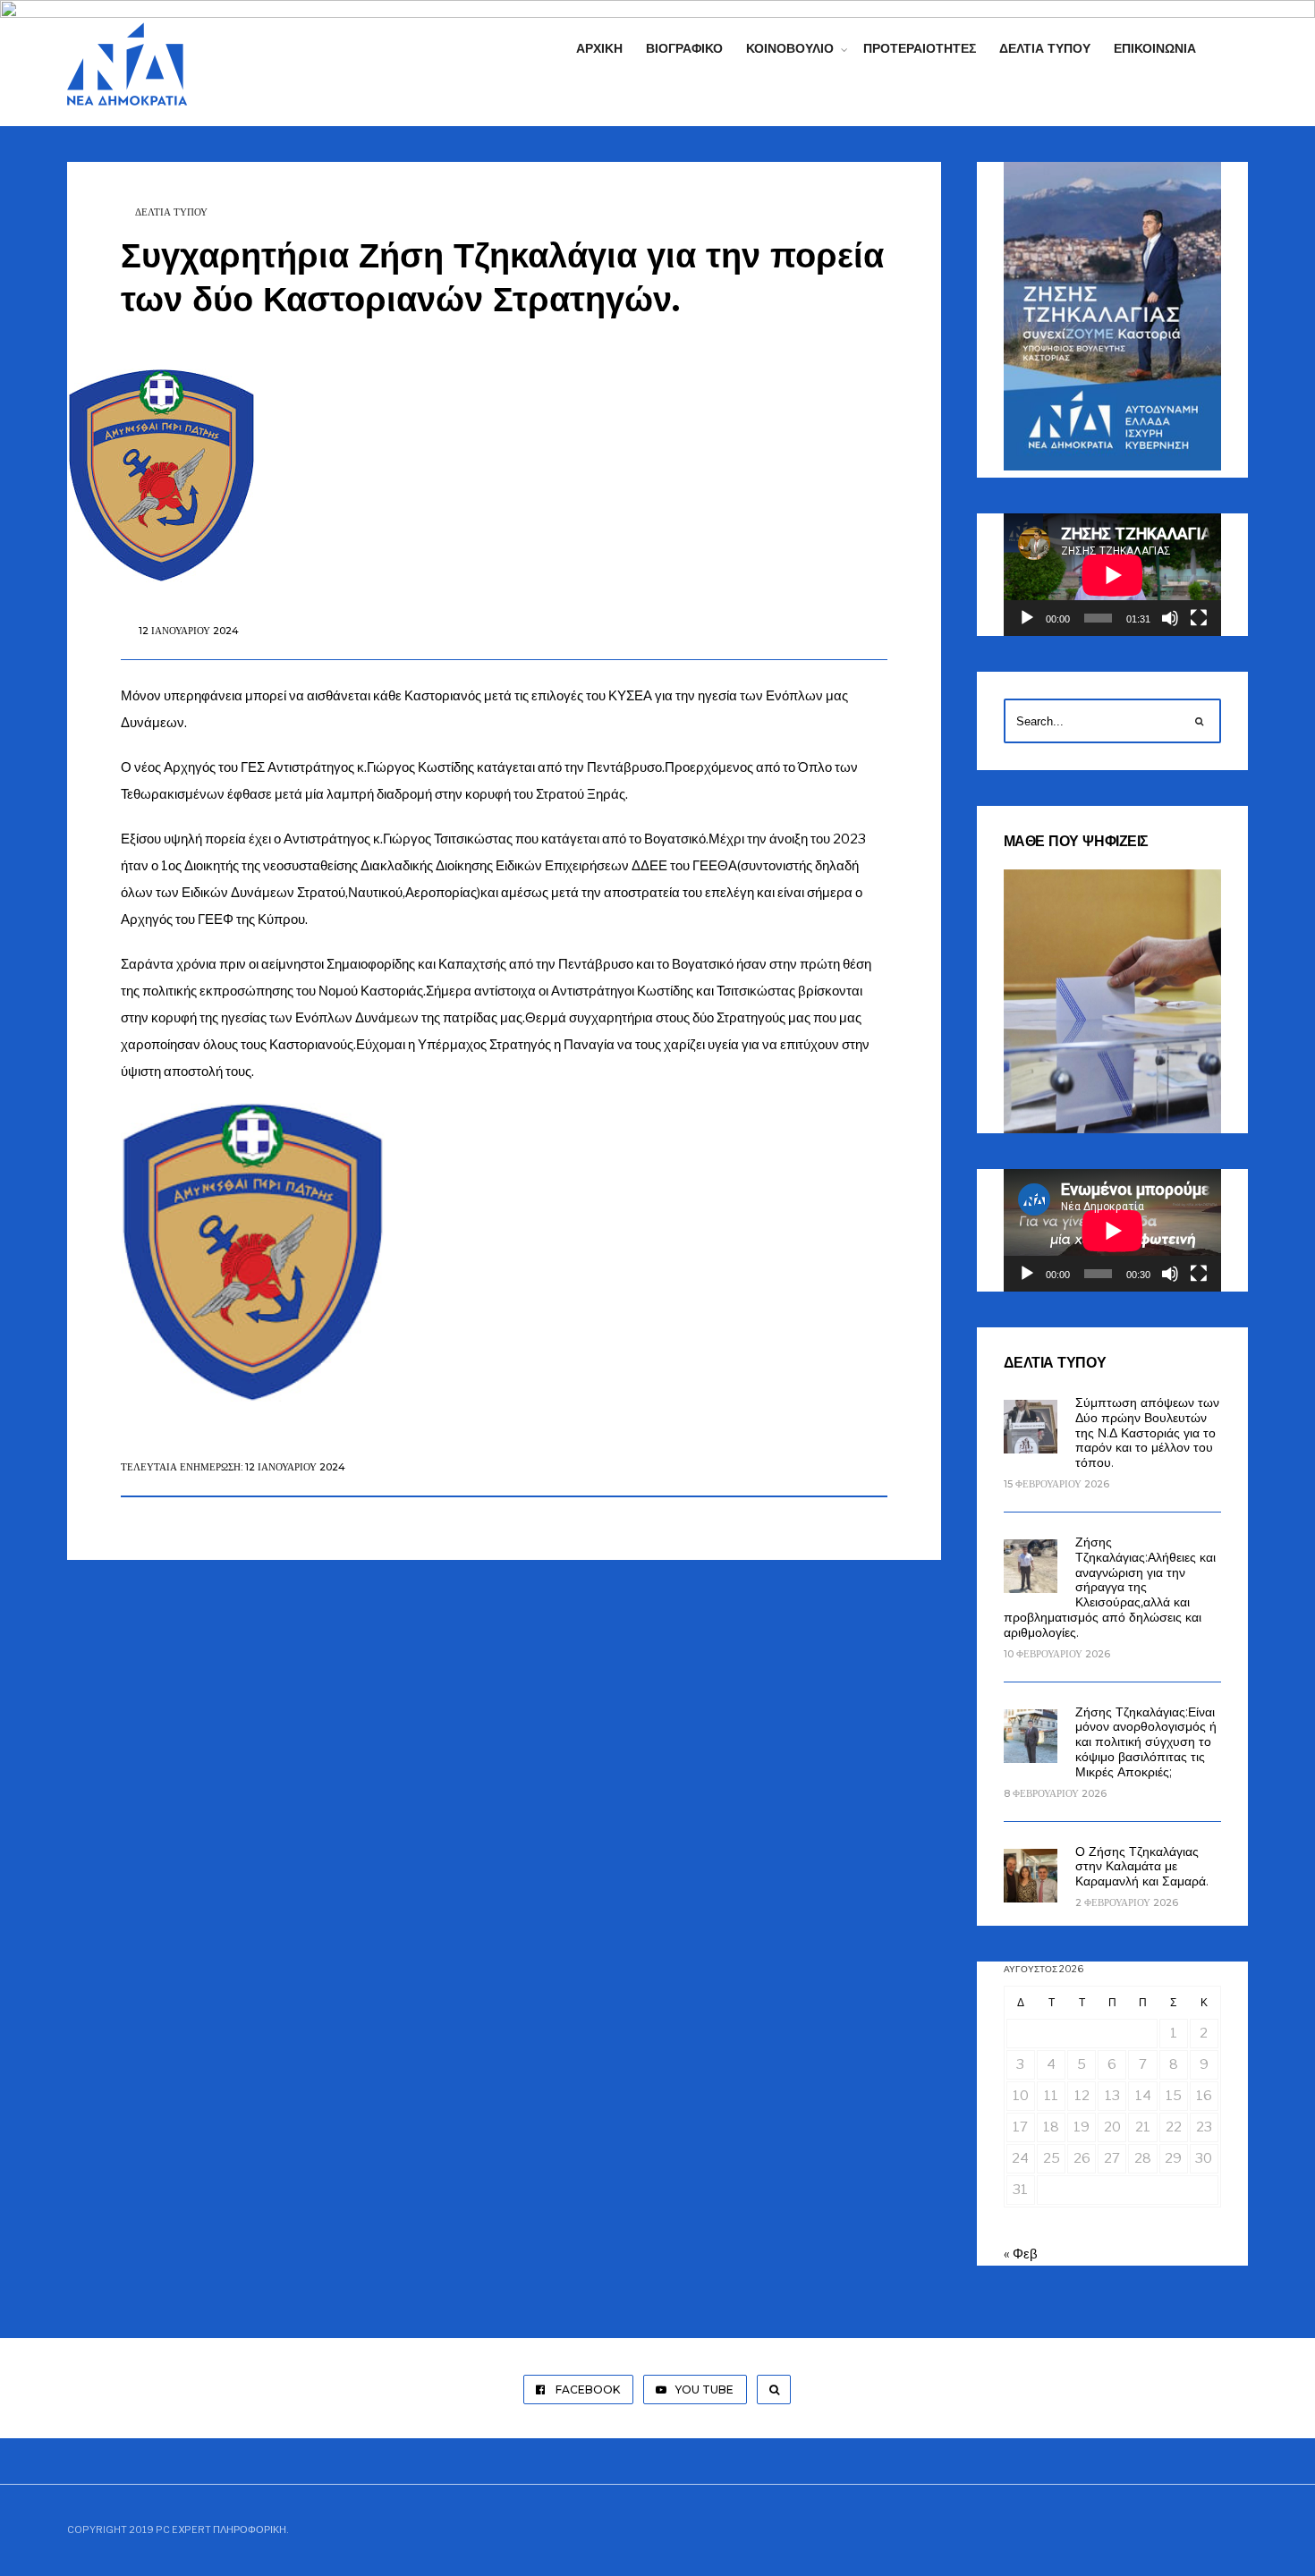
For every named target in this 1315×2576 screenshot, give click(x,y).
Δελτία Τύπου (1045, 48)
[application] (1112, 575)
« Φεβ (1021, 2254)
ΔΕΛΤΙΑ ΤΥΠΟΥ (171, 212)
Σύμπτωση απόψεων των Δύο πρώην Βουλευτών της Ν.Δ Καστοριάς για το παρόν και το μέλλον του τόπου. (1147, 1432)
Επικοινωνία (1155, 48)
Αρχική (599, 48)
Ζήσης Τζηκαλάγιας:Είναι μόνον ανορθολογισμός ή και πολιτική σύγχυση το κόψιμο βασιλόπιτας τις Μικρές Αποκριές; (1146, 1742)
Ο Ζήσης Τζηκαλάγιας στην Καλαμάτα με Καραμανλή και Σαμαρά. (1142, 1867)
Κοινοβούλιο (790, 48)
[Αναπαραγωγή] (1027, 618)
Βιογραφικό (684, 48)
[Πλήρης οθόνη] (1199, 618)
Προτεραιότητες (920, 48)
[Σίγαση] (1170, 618)
